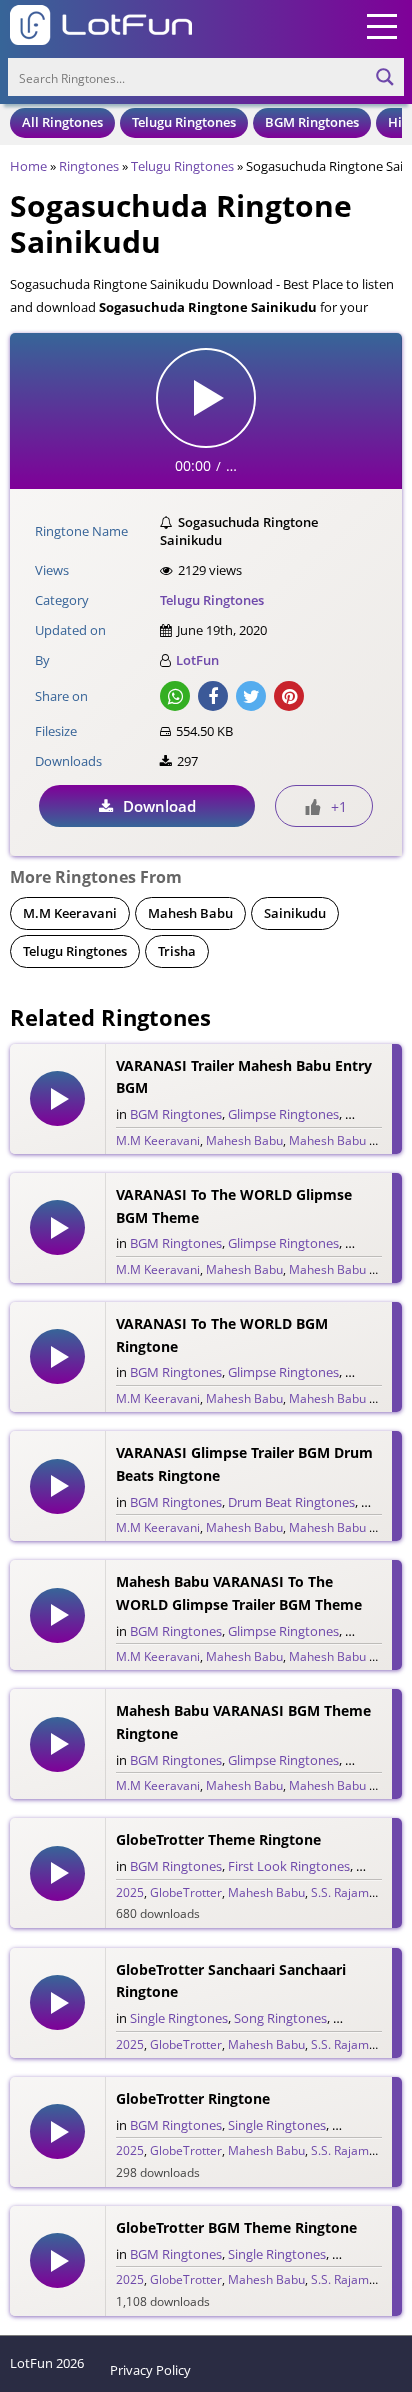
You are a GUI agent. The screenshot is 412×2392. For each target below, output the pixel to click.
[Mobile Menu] (382, 25)
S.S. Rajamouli (350, 1892)
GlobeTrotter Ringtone (193, 2098)
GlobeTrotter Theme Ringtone (218, 1839)
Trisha (177, 951)
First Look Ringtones (289, 1866)
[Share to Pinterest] (289, 696)
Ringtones (89, 166)
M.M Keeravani (70, 913)
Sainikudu (295, 913)
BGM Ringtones (312, 122)
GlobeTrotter (186, 1892)
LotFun (197, 660)
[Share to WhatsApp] (175, 696)
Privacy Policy (150, 2370)
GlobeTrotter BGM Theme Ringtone (236, 2227)
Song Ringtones (280, 2018)
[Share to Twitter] (251, 696)
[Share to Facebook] (213, 696)
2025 (130, 1892)
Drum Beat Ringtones (291, 1502)
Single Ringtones (179, 2018)
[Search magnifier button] (385, 77)
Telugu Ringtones (184, 122)
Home (28, 166)
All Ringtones (62, 122)
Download (159, 806)
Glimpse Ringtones (283, 1114)
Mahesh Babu (190, 913)
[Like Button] (313, 807)
